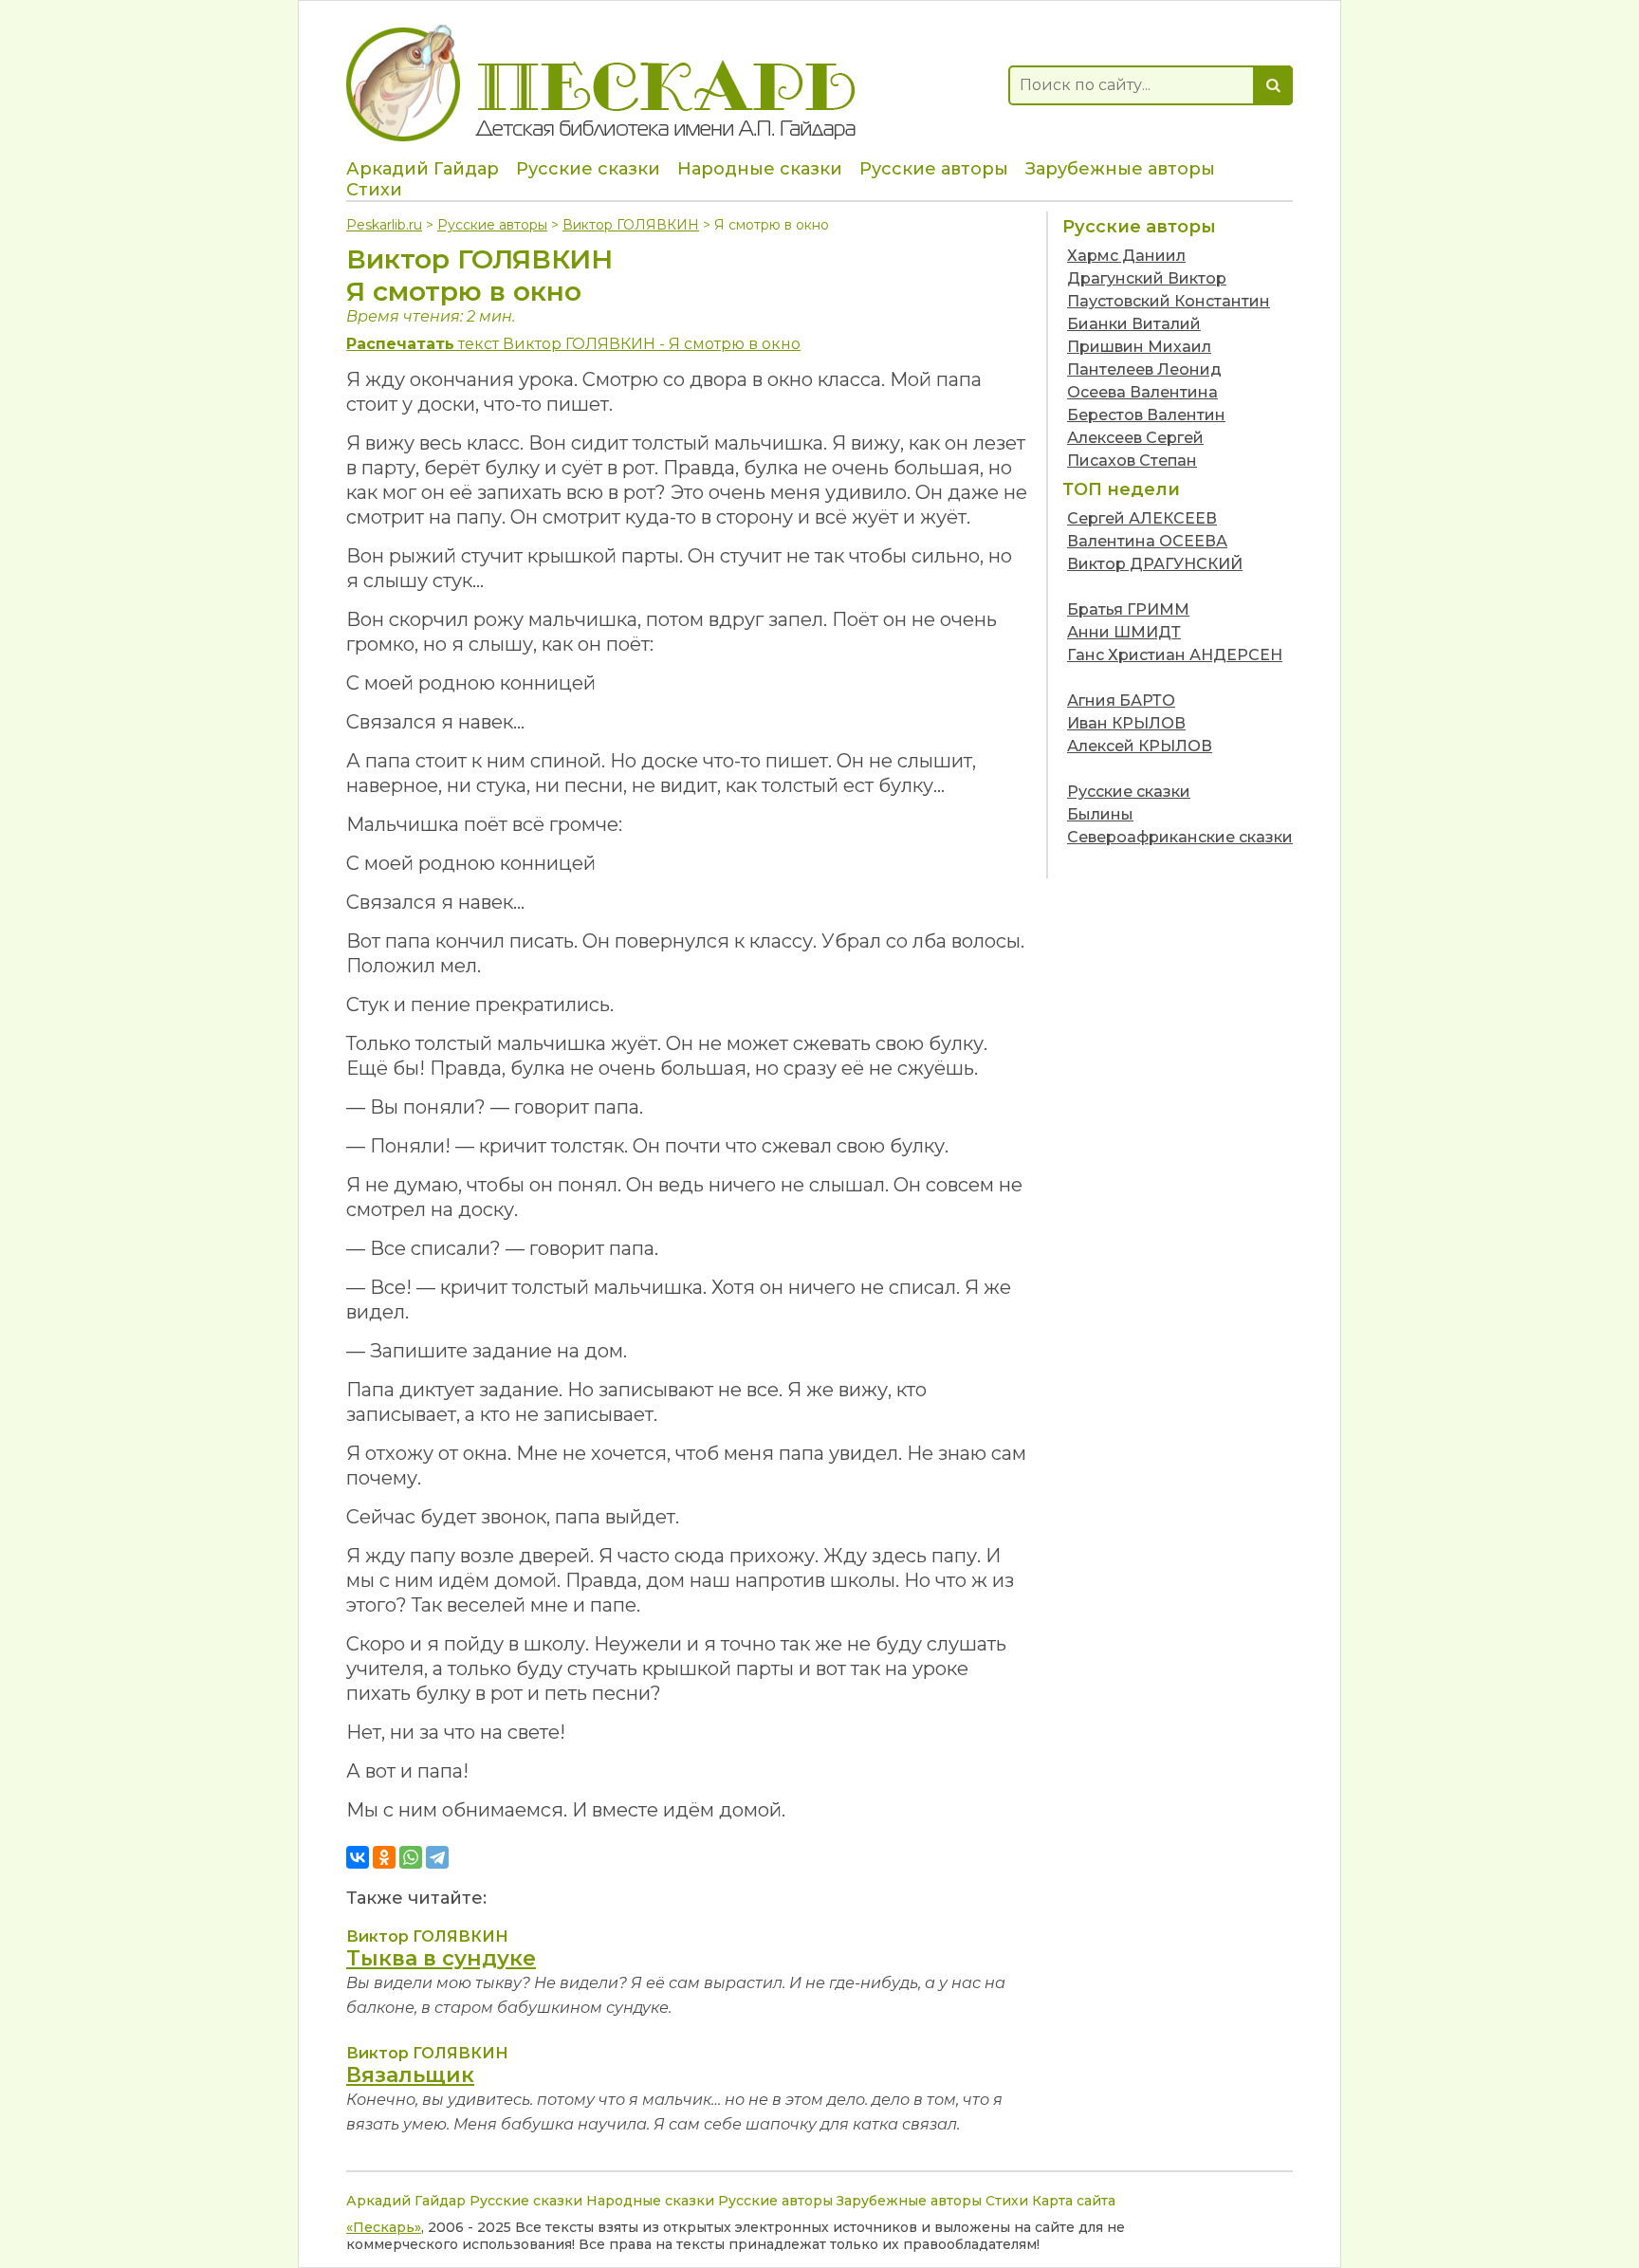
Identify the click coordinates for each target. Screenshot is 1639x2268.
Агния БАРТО (1121, 701)
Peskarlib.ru (384, 225)
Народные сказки (760, 169)
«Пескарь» (384, 2227)
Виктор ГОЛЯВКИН (631, 225)
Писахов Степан (1132, 461)
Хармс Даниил (1126, 256)
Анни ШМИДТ (1124, 632)
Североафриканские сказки (1180, 837)
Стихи (374, 190)
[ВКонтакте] (358, 1857)
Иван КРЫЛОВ (1126, 723)
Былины (1100, 814)
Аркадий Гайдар (423, 169)
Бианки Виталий (1134, 324)
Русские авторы (934, 169)
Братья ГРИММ (1128, 609)
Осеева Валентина (1142, 392)
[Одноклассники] (384, 1857)
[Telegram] (437, 1857)
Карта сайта (1074, 2201)
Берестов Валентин (1146, 415)
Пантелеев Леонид (1144, 369)
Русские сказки (588, 169)
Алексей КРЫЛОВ (1140, 746)
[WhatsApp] (411, 1857)
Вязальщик (410, 2075)
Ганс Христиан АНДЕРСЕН (1175, 655)
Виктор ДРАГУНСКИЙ (1155, 564)
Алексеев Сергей (1135, 438)
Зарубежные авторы (1120, 169)
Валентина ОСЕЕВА (1147, 541)
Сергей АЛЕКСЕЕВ (1142, 518)
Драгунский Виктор (1147, 278)
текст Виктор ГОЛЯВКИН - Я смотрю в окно (573, 344)
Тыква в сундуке (441, 1958)
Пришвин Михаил (1139, 347)
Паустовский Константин (1169, 301)
